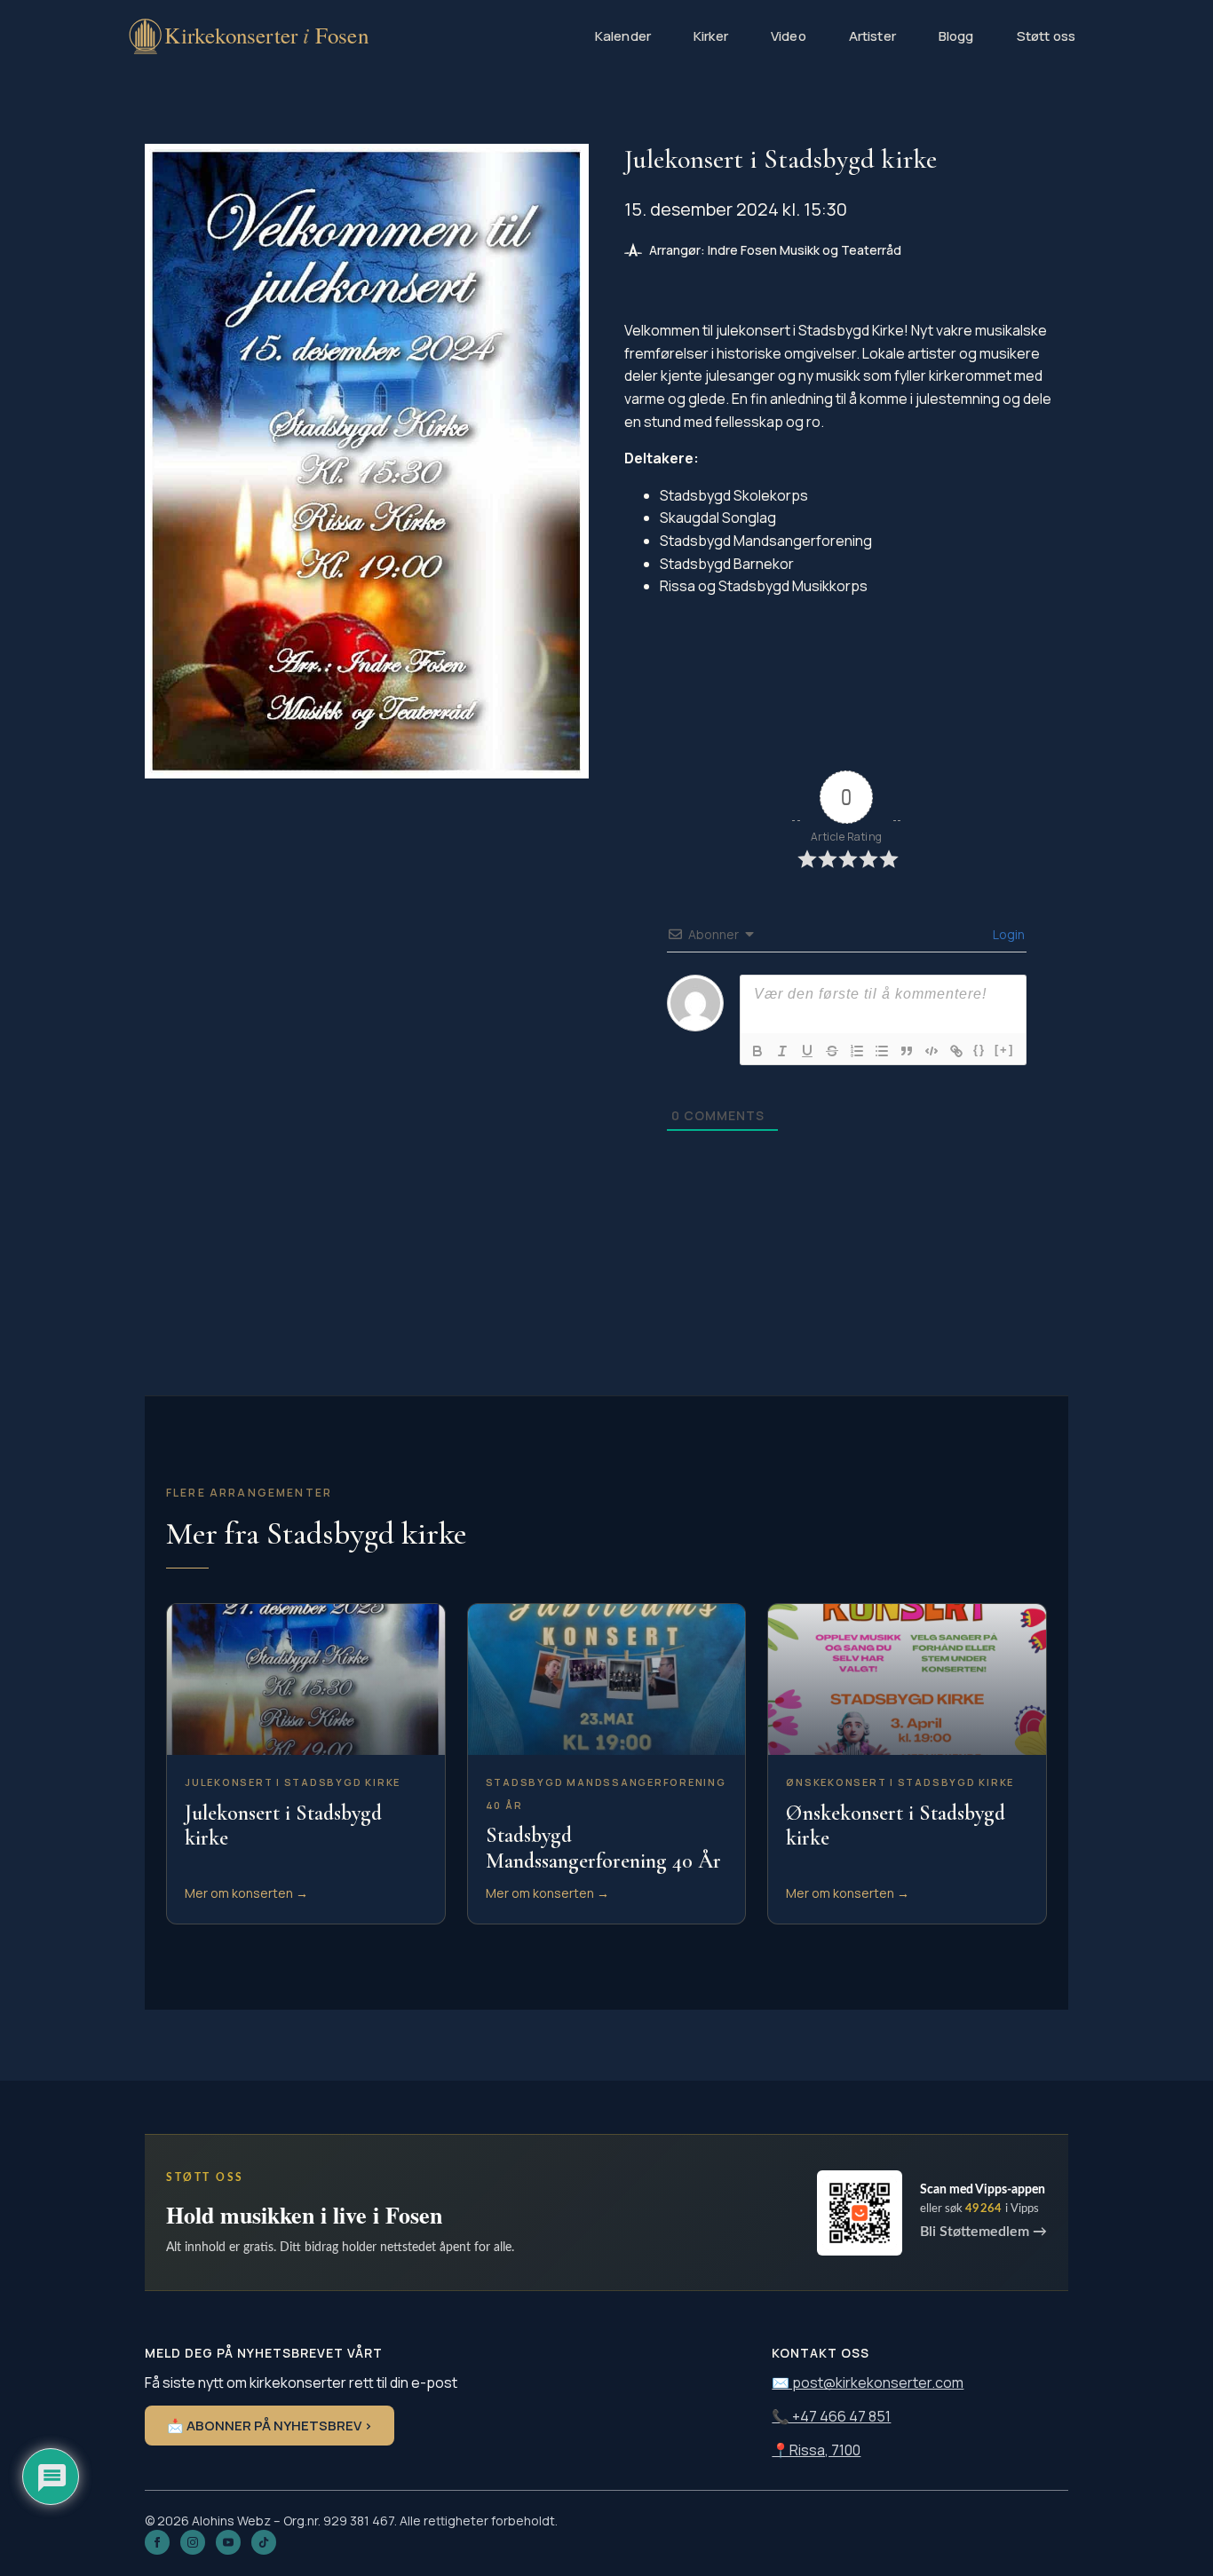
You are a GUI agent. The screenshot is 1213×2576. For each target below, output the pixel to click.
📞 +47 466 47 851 (831, 2416)
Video (789, 36)
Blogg (956, 36)
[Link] (956, 1051)
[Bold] (757, 1051)
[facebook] (157, 2542)
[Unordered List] (882, 1051)
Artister (872, 36)
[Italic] (782, 1051)
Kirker (711, 36)
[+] (1004, 1050)
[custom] (264, 2542)
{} (979, 1050)
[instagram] (193, 2542)
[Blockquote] (907, 1051)
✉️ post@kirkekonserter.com (868, 2382)
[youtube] (228, 2542)
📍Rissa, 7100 (816, 2450)
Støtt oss (1046, 36)
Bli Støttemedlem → (983, 2232)
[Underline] (807, 1051)
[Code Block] (932, 1051)
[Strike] (832, 1051)
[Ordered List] (857, 1051)
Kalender (623, 36)
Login (1007, 934)
